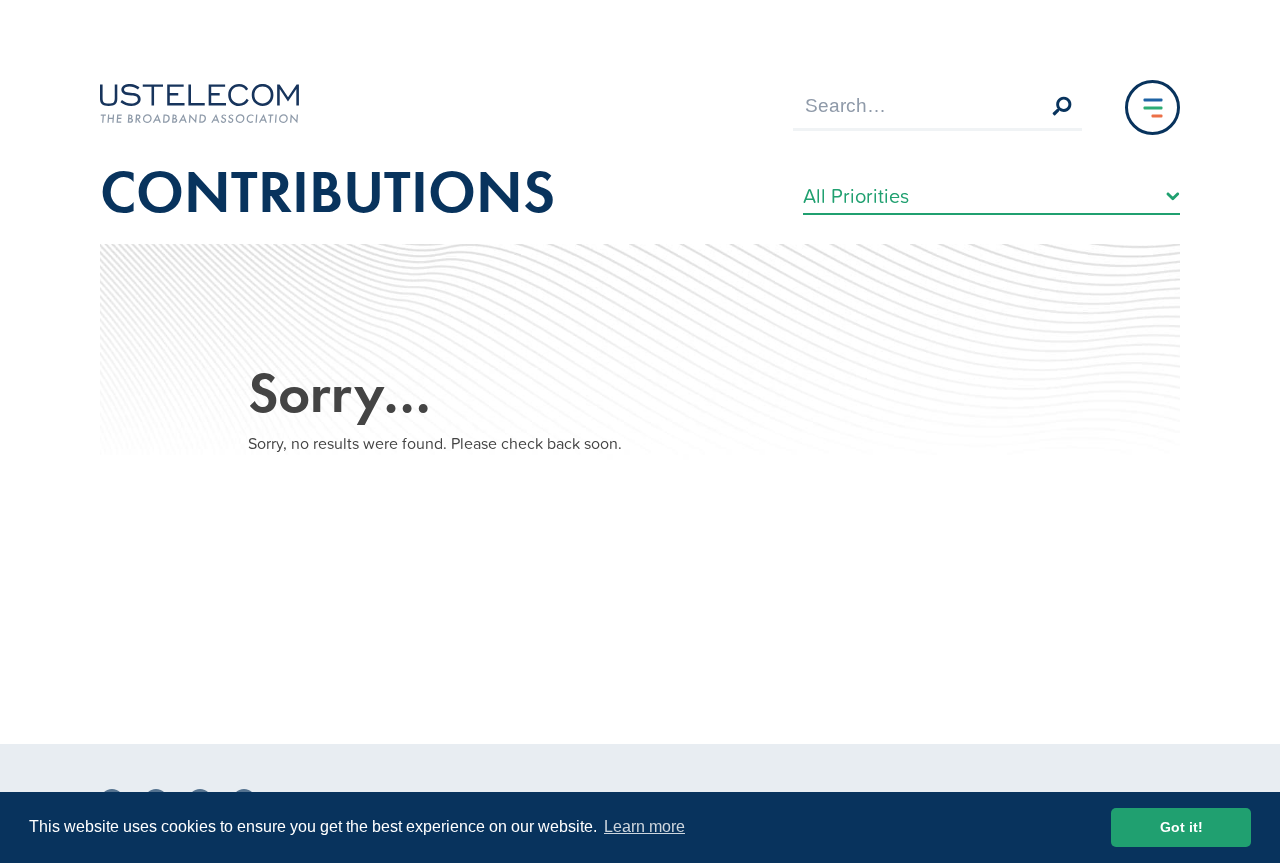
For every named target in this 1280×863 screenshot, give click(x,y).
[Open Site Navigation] (1152, 107)
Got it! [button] (1181, 827)
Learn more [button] (644, 826)
